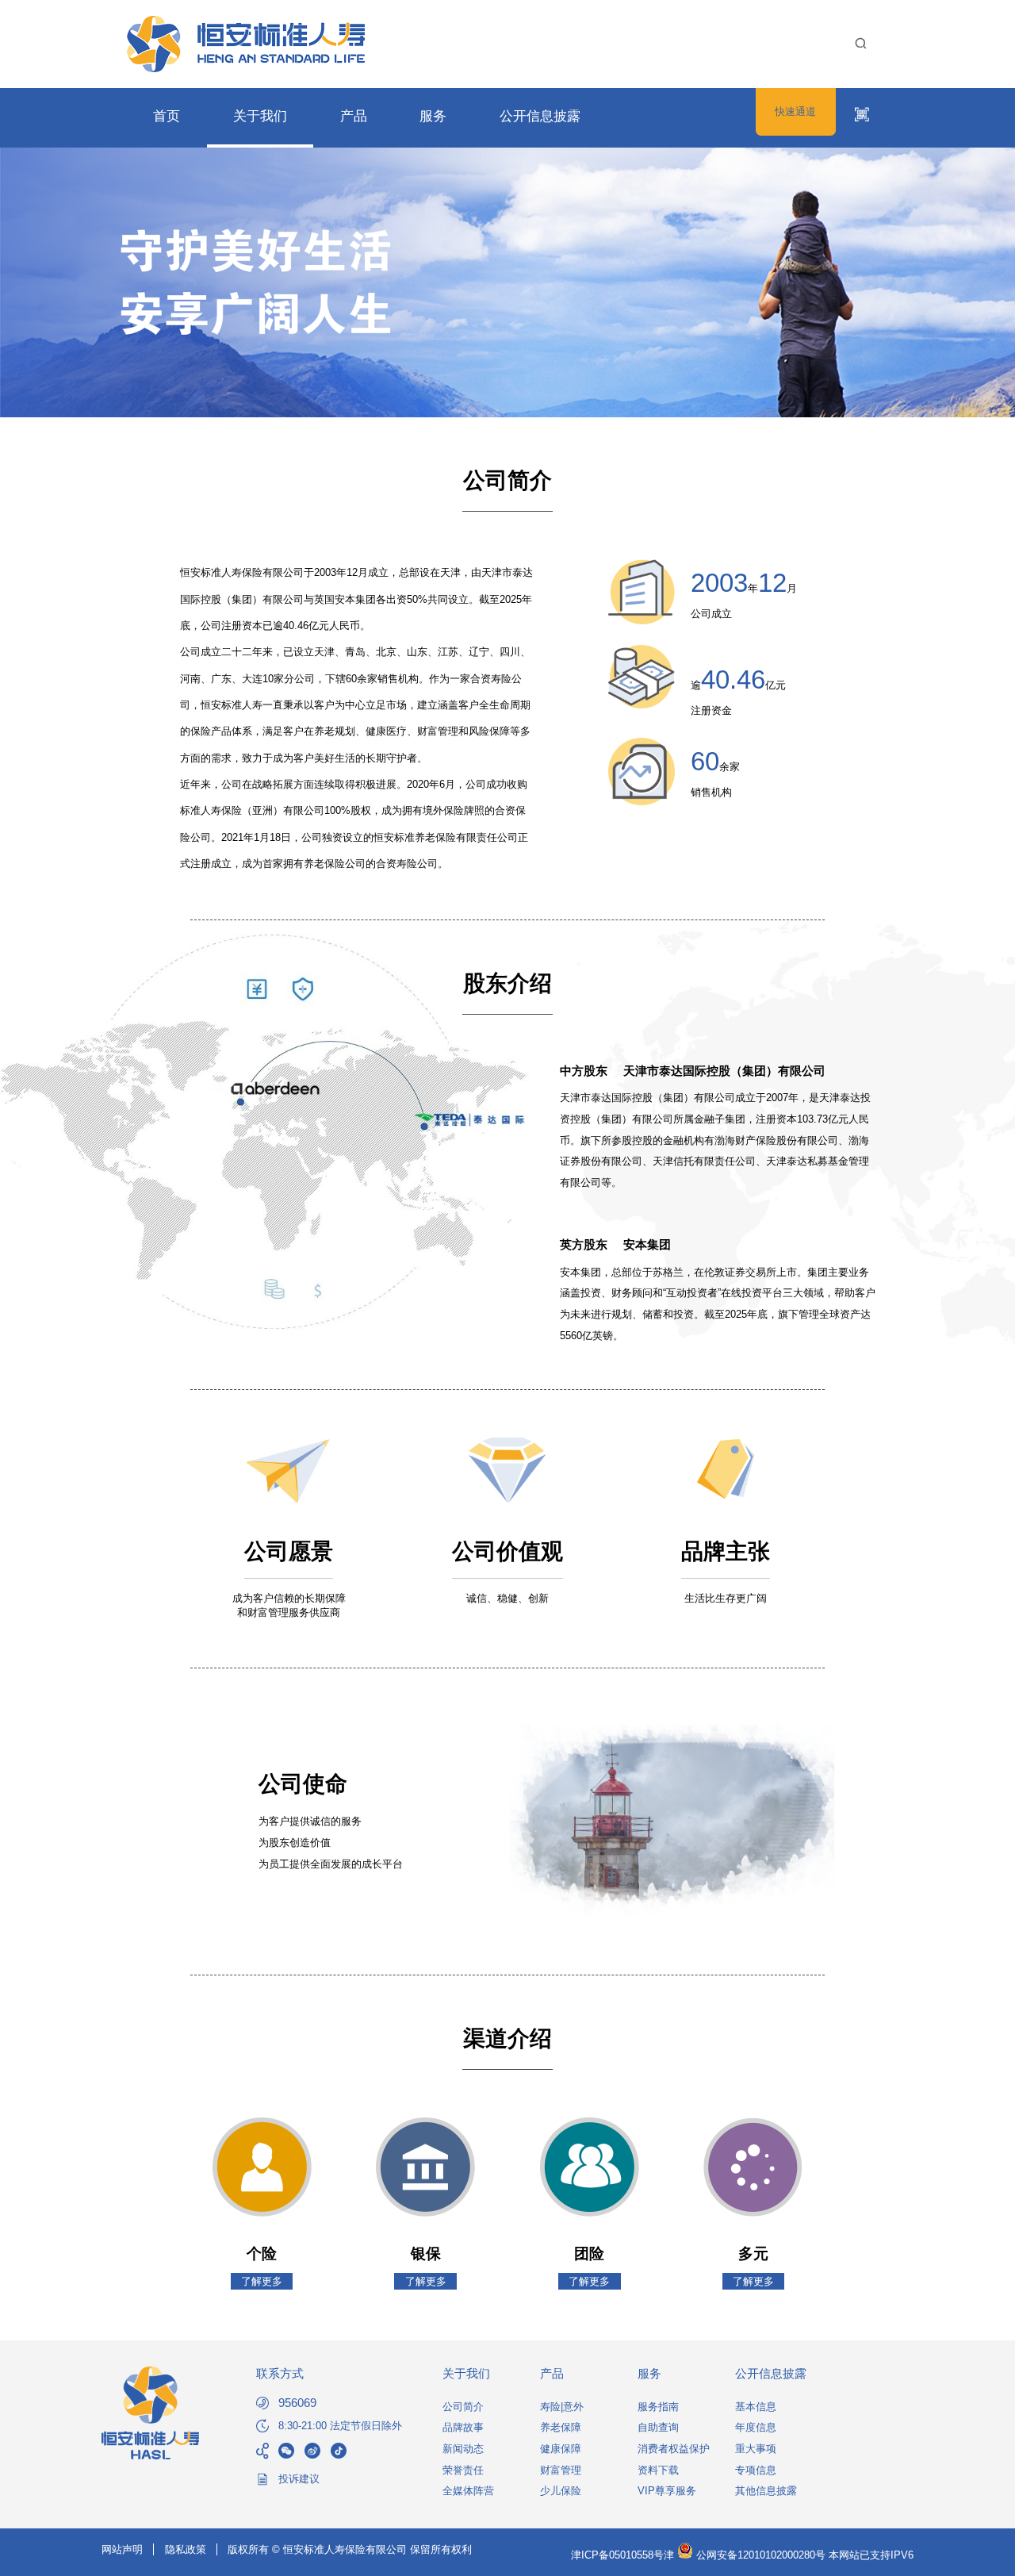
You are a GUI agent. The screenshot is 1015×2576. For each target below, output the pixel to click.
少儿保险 (561, 2491)
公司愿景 (289, 1551)
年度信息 (756, 2427)
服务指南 (658, 2407)
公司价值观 (507, 1551)
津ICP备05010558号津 (622, 2555)
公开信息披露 (540, 116)
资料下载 (658, 2470)
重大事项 (756, 2449)
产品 (354, 116)
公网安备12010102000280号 (759, 2555)
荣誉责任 (463, 2470)
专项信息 (756, 2470)
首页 (167, 116)
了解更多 (262, 2281)
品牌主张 (726, 1551)
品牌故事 (463, 2427)
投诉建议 (299, 2479)
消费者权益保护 (674, 2449)
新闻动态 (463, 2449)
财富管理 (561, 2470)
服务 (433, 116)
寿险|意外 (562, 2407)
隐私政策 (186, 2549)
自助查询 (658, 2427)
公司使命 (303, 1784)
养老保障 (561, 2427)
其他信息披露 (766, 2491)
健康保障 (561, 2449)
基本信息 (756, 2407)
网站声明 (122, 2549)
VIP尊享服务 (667, 2491)
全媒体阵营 (468, 2491)
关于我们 (260, 116)
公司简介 (463, 2407)
